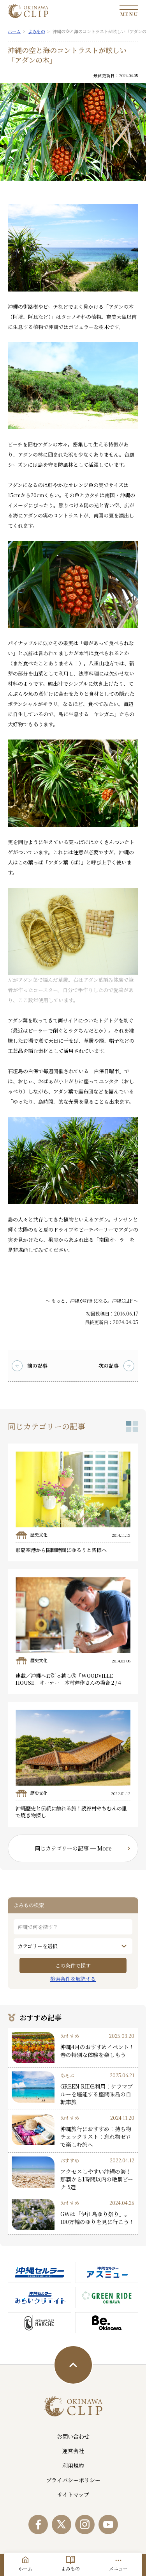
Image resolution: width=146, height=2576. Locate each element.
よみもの (70, 2568)
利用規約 (73, 2466)
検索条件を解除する (73, 1979)
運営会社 (73, 2451)
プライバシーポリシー (73, 2480)
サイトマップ (73, 2494)
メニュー (118, 2568)
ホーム (25, 2568)
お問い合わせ (73, 2436)
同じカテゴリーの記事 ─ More (73, 1848)
